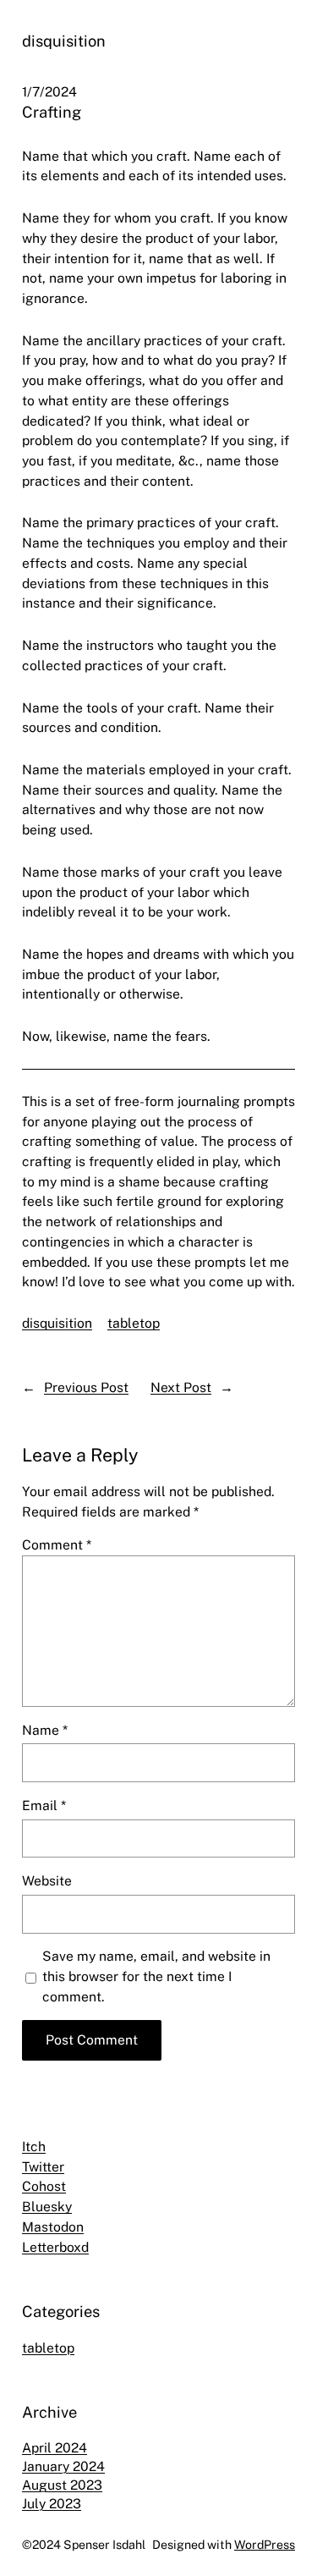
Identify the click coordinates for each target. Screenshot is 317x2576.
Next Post (181, 1387)
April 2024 (55, 2448)
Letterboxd (55, 2247)
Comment (57, 1545)
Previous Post (86, 1387)
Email (44, 1805)
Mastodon (53, 2227)
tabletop (134, 1323)
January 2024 (63, 2466)
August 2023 (62, 2485)
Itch (34, 2147)
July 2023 (52, 2504)
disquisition (64, 41)
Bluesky (47, 2207)
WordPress (265, 2544)
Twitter (43, 2167)
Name (45, 1730)
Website (47, 1881)
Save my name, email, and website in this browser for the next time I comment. (156, 1976)
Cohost (44, 2186)
